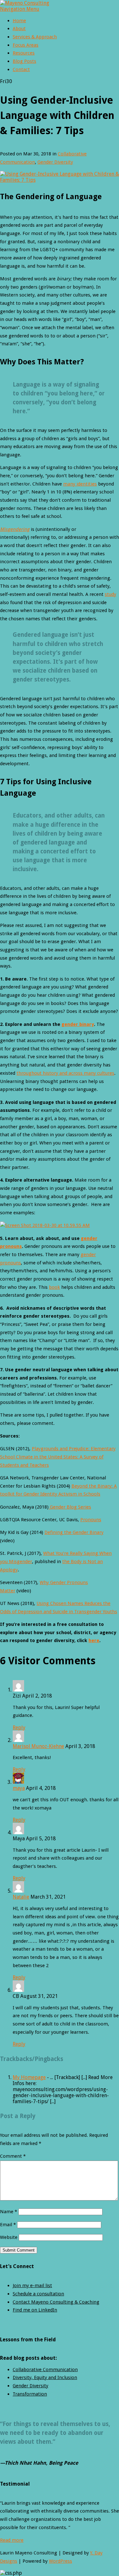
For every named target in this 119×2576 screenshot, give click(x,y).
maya (19, 1788)
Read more (12, 2540)
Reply (19, 1728)
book (54, 1287)
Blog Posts (24, 61)
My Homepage (29, 2077)
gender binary (78, 1024)
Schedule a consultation (38, 2294)
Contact (21, 69)
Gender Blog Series (70, 1507)
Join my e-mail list (32, 2286)
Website (9, 2237)
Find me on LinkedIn (35, 2310)
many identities (80, 484)
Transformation (30, 2394)
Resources (24, 53)
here (94, 1640)
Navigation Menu (20, 9)
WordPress (60, 2561)
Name (9, 2212)
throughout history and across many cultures (65, 1073)
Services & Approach (35, 37)
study (110, 594)
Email (8, 2225)
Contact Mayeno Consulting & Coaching (56, 2302)
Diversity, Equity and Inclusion (45, 2377)
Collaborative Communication (45, 2370)
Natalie (21, 1897)
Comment (13, 2156)
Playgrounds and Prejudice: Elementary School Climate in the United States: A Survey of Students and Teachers (58, 1457)
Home (19, 21)
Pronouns (91, 1520)
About (19, 29)
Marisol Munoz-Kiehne (38, 1746)
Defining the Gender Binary (74, 1532)
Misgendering (15, 529)
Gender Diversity (55, 162)
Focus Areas (26, 45)
